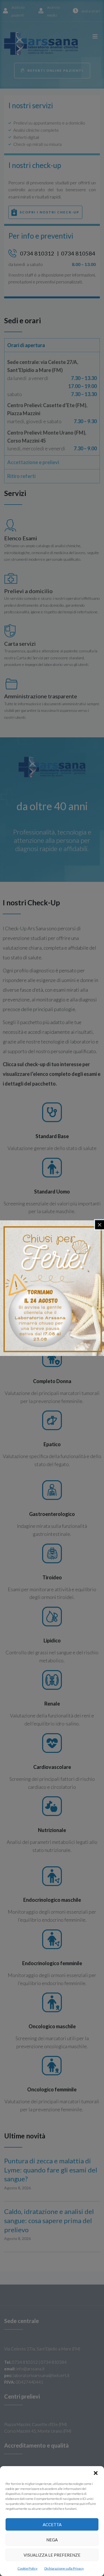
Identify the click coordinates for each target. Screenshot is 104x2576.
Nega (52, 2540)
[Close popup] (100, 1225)
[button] (96, 2473)
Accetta (52, 2525)
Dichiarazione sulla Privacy (64, 2568)
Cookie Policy (27, 2568)
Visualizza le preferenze (52, 2555)
